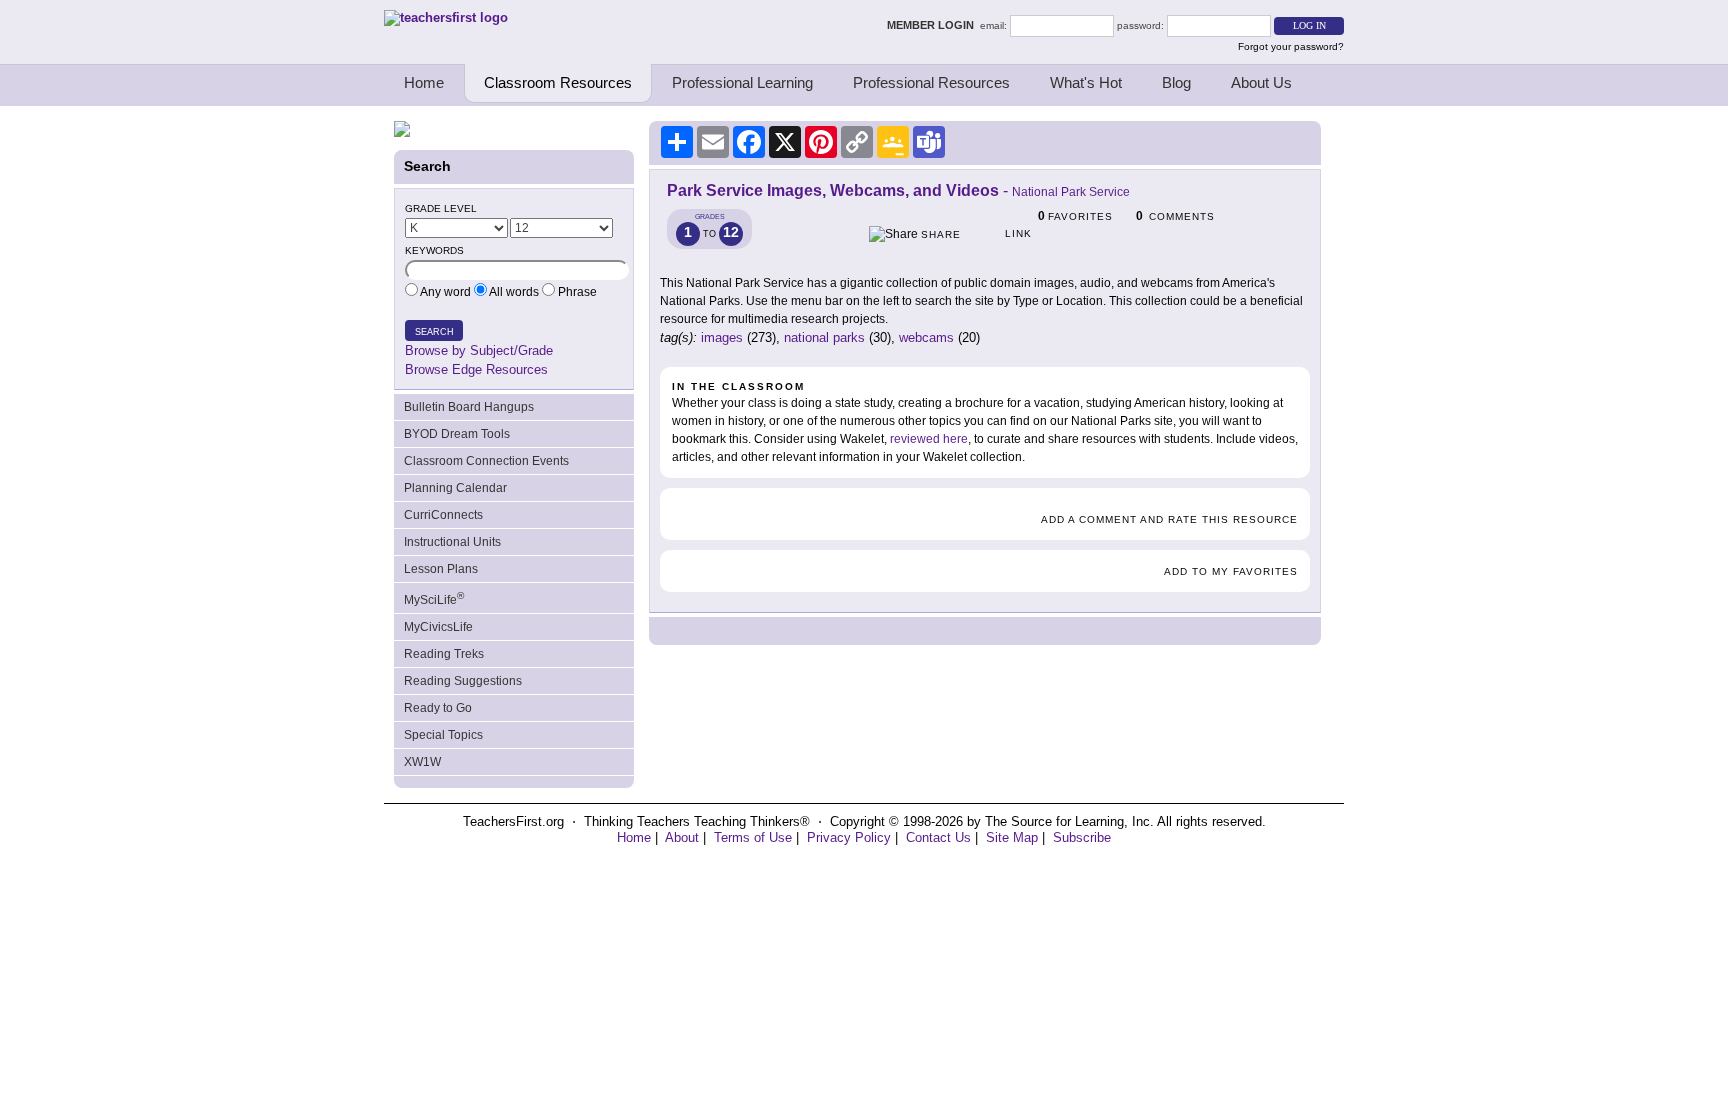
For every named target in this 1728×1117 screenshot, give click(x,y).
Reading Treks (444, 654)
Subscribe (1082, 837)
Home (424, 82)
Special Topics (443, 735)
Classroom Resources (558, 82)
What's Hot (1086, 82)
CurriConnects (443, 515)
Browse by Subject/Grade (479, 350)
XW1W (422, 762)
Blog (1176, 82)
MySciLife (434, 598)
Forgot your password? (1291, 46)
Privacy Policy (849, 837)
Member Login (933, 25)
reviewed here (929, 439)
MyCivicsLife (438, 627)
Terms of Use (753, 837)
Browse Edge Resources (476, 369)
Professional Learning (742, 82)
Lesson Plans (441, 569)
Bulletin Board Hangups (469, 407)
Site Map (1012, 837)
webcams (926, 337)
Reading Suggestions (463, 681)
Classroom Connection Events (486, 461)
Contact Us (938, 837)
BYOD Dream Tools (457, 434)
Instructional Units (452, 542)
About (682, 837)
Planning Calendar (455, 488)
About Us (1261, 82)
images (722, 337)
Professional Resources (931, 82)
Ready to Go (438, 708)
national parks (824, 337)
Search (434, 332)
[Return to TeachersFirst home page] (446, 17)
